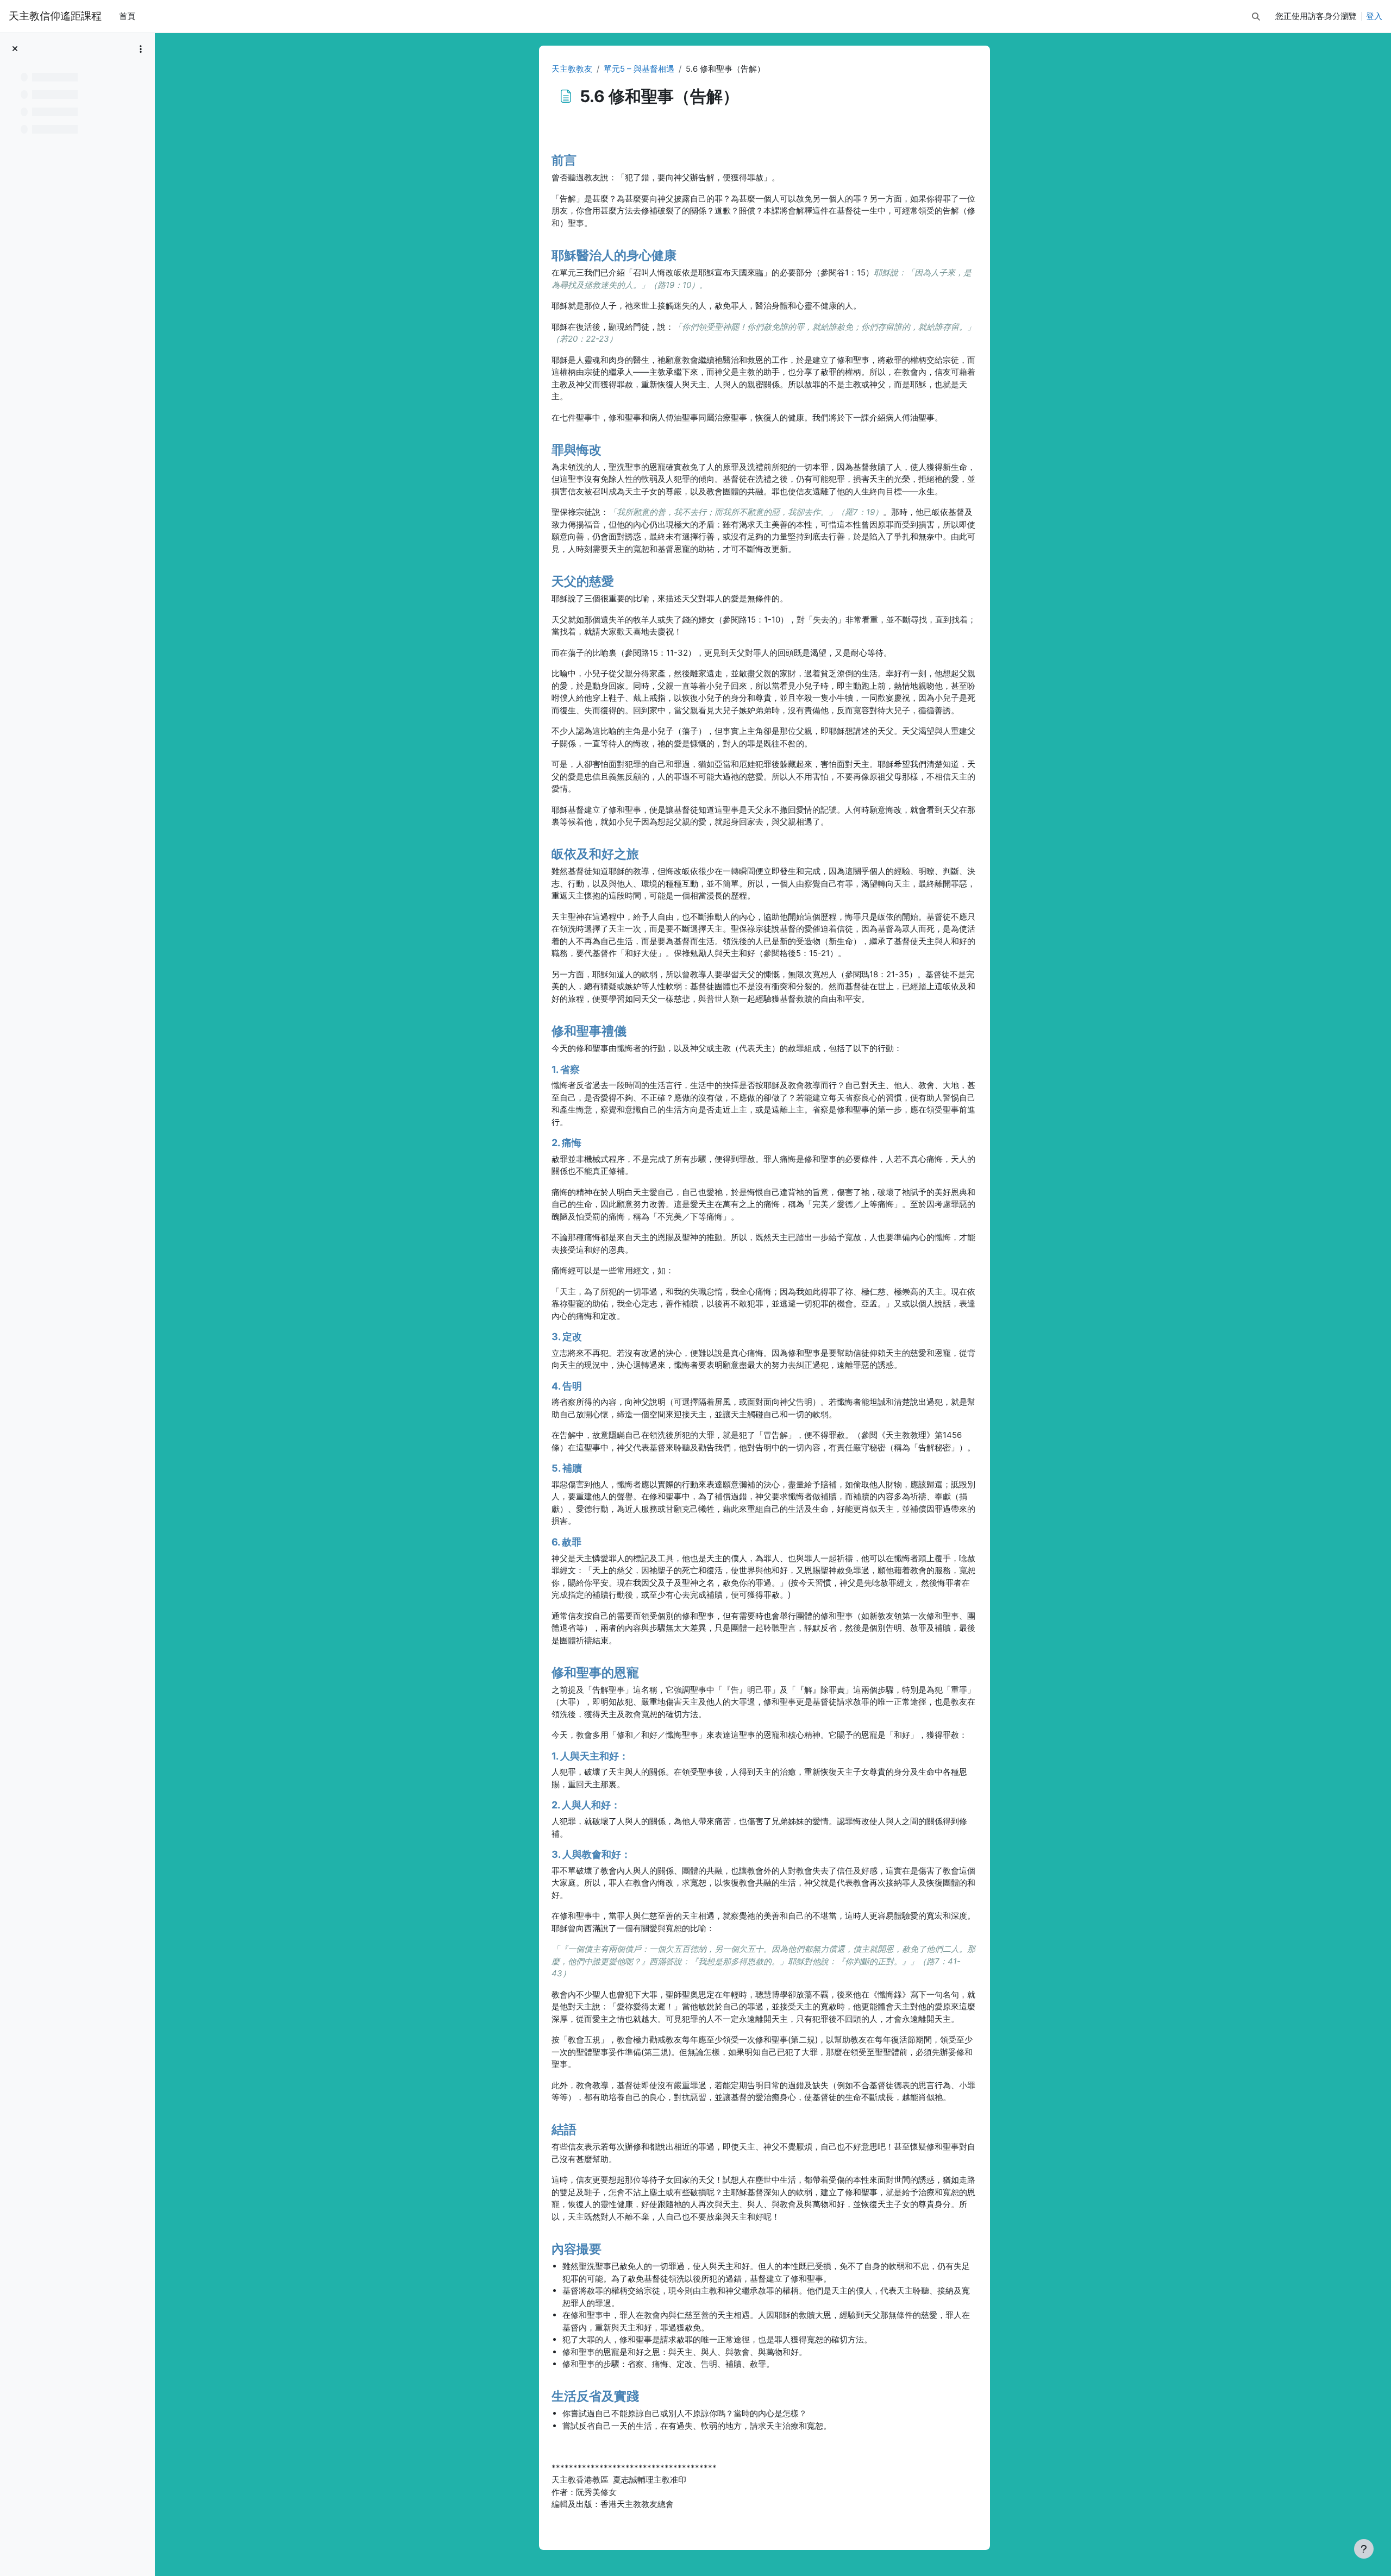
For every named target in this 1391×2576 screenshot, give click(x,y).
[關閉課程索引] (15, 49)
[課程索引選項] (141, 49)
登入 (1374, 16)
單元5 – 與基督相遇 (639, 69)
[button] (1256, 17)
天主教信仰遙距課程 (55, 16)
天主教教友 (572, 69)
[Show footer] (1364, 2549)
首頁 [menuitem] (127, 16)
